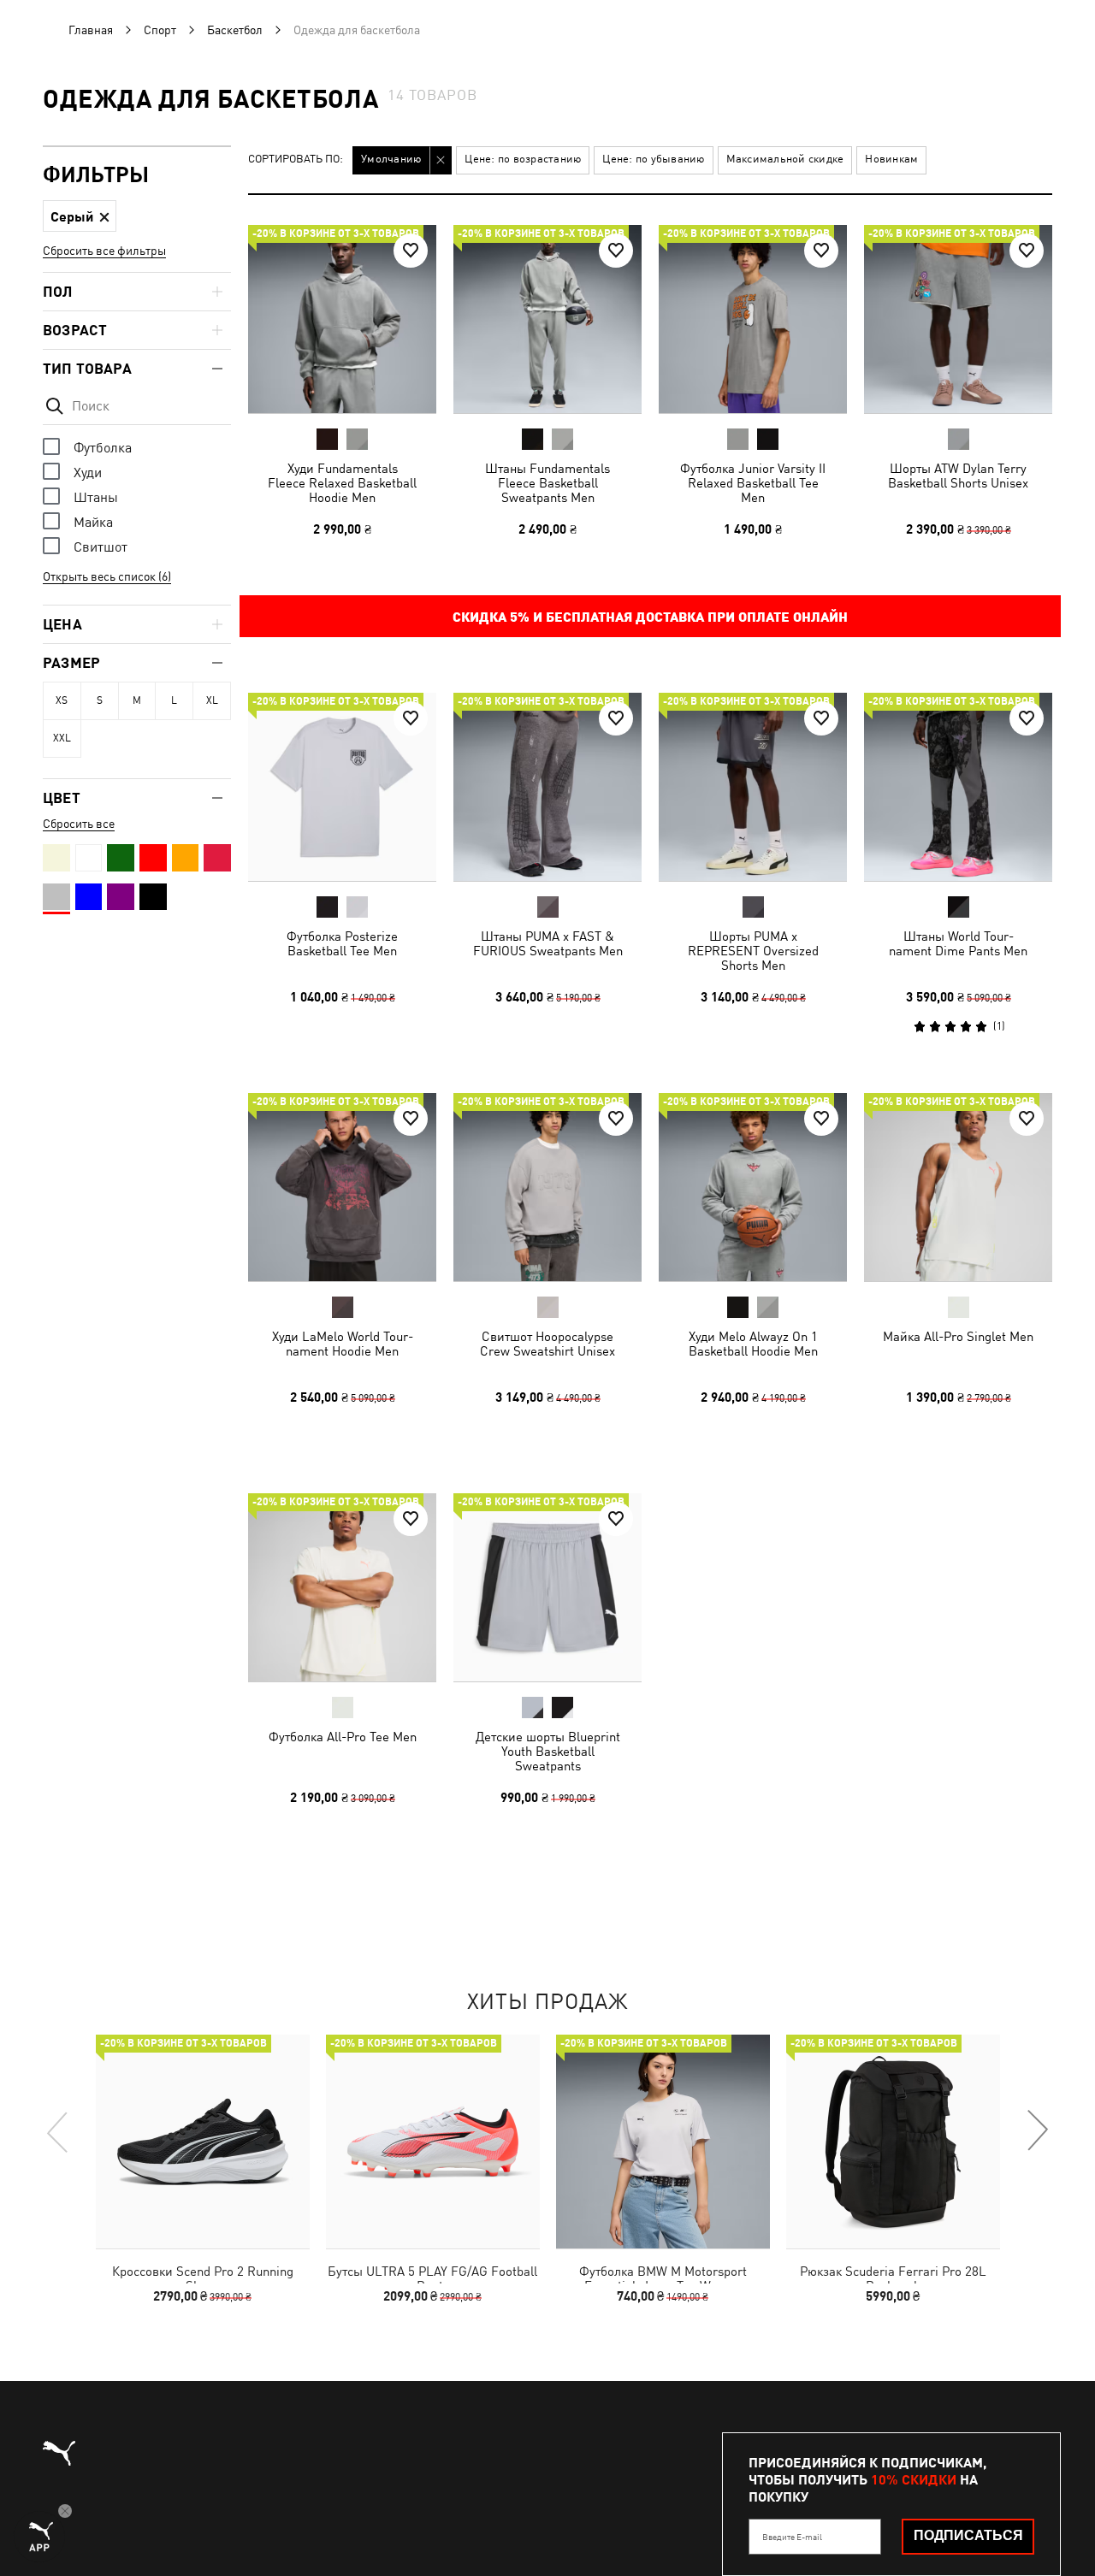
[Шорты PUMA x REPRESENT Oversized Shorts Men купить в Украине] (753, 787)
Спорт (160, 30)
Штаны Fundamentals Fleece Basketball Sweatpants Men (547, 483)
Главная (91, 30)
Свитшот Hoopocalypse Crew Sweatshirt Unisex (547, 1344)
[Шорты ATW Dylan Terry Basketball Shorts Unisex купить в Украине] (958, 319)
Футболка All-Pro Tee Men (343, 1737)
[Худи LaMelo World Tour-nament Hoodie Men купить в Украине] (342, 1187)
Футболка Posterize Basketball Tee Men (342, 943)
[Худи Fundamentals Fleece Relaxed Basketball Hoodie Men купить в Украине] (342, 319)
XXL (62, 738)
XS (62, 700)
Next (1037, 2131)
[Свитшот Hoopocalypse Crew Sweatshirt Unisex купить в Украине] (547, 1187)
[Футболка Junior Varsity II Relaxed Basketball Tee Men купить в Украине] (753, 319)
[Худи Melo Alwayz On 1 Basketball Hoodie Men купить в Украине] (753, 1187)
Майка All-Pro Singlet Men (958, 1336)
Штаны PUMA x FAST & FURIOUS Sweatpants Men (548, 943)
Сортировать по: (296, 160)
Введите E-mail (792, 2537)
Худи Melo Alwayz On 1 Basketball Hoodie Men (753, 1344)
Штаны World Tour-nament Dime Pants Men (958, 943)
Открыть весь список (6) (107, 576)
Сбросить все (79, 824)
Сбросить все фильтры (104, 251)
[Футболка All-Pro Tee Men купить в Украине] (342, 1587)
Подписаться (968, 2535)
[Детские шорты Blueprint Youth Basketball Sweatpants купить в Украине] (547, 1587)
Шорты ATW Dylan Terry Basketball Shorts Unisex (958, 476)
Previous (58, 2131)
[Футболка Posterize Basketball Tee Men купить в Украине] (342, 787)
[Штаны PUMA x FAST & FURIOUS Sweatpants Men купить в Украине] (547, 787)
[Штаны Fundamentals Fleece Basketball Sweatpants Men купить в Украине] (547, 319)
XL (212, 700)
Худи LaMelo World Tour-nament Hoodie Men (343, 1344)
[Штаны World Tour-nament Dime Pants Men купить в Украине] (958, 787)
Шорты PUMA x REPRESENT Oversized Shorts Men (753, 951)
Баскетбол (235, 30)
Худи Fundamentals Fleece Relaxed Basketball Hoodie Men (342, 483)
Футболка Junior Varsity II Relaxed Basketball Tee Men (753, 483)
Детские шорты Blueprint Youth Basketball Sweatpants (548, 1751)
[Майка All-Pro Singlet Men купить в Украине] (958, 1187)
